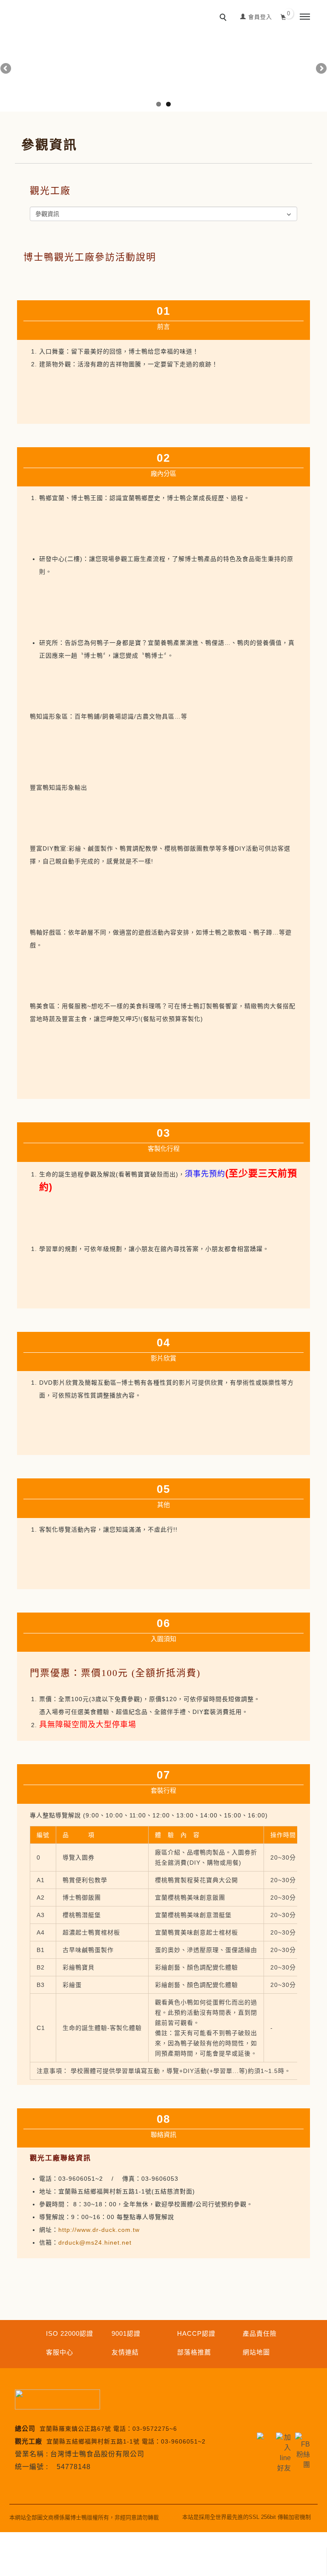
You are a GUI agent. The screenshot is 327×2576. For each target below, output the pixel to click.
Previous (6, 69)
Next (321, 69)
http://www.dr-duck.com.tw (99, 2230)
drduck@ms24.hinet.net (95, 2242)
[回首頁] (38, 4)
